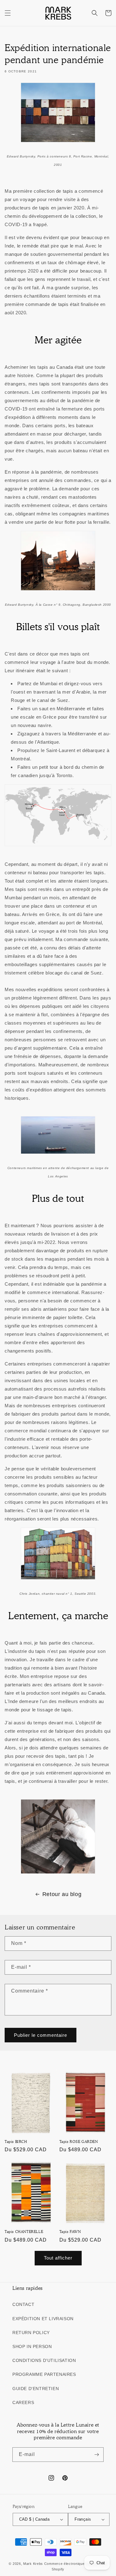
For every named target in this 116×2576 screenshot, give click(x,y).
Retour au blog (62, 1894)
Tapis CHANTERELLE (24, 2232)
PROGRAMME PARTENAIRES (44, 2374)
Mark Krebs (33, 2564)
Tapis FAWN (70, 2232)
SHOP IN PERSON (32, 2346)
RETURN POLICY (31, 2333)
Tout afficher (58, 2258)
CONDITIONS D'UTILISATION (44, 2360)
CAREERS (23, 2402)
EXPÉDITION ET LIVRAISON (43, 2319)
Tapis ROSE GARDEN (79, 2142)
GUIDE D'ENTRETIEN (36, 2389)
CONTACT (23, 2304)
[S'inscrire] (97, 2455)
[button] (8, 13)
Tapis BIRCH (16, 2142)
